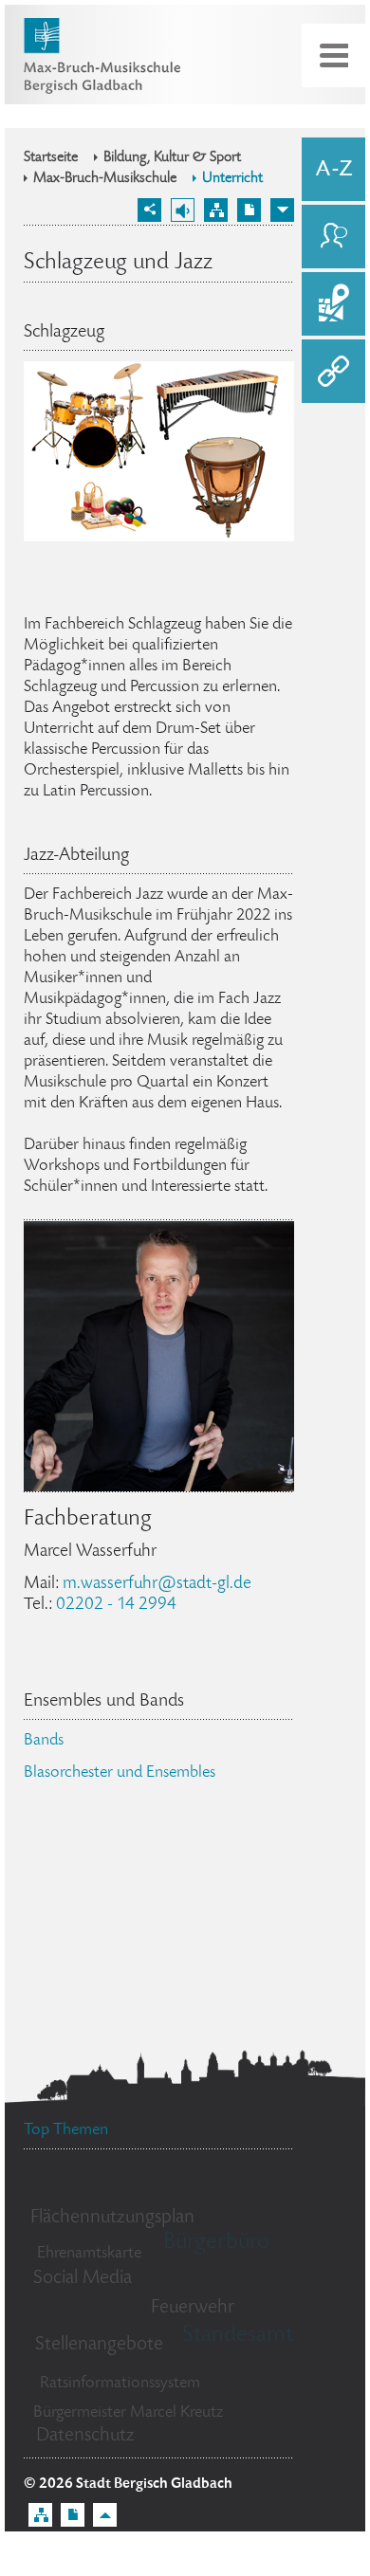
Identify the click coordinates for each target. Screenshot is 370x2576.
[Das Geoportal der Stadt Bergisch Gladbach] (333, 304)
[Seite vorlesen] (183, 210)
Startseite (51, 158)
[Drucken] (249, 210)
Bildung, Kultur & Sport (172, 158)
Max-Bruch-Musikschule (105, 179)
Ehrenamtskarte (89, 2254)
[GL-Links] (333, 371)
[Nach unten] (282, 210)
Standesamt (238, 2336)
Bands (44, 1741)
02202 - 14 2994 (116, 1605)
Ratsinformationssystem (120, 2384)
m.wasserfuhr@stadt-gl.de (157, 1584)
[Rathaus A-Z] (333, 169)
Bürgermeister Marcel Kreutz (128, 2413)
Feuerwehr (193, 2308)
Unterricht (232, 179)
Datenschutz (85, 2436)
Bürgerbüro (216, 2243)
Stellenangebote (99, 2345)
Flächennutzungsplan (112, 2218)
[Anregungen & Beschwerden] (333, 237)
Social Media (83, 2279)
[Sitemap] (216, 210)
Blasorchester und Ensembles (120, 1773)
